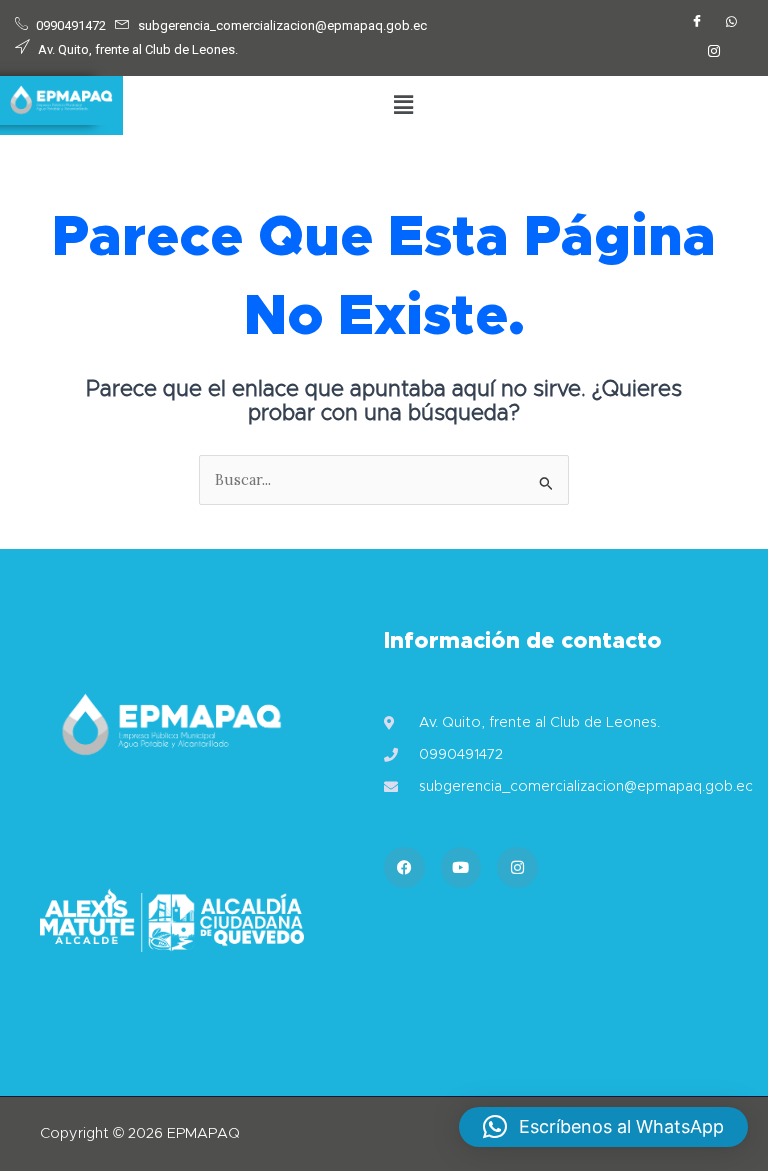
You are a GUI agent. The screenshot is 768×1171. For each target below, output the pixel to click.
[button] (403, 105)
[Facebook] (697, 23)
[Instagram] (714, 53)
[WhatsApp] (731, 23)
